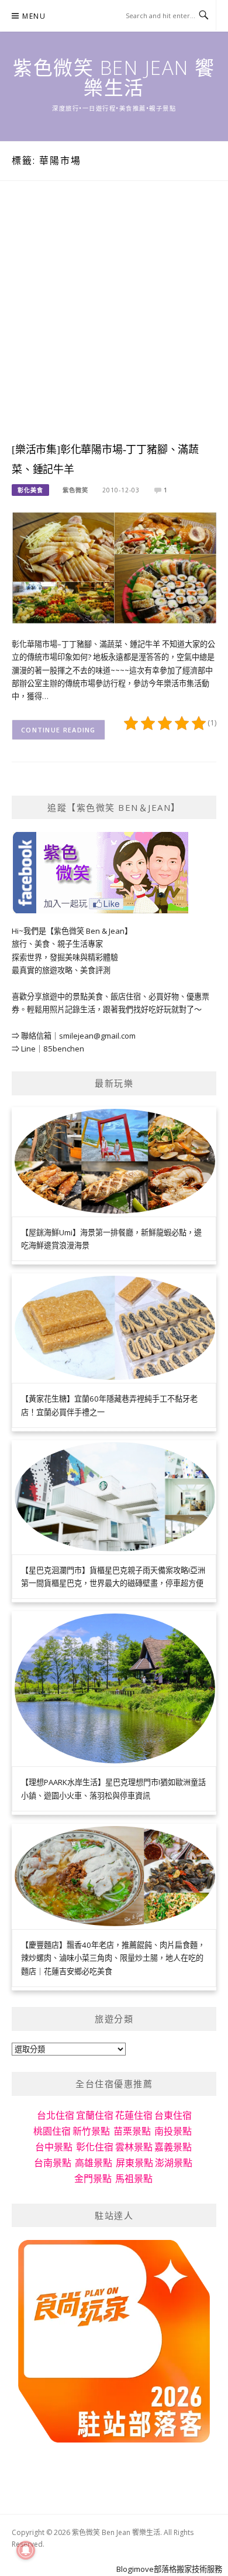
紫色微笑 (75, 490)
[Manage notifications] (26, 2550)
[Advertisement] (114, 323)
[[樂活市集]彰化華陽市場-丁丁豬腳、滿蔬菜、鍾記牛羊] (114, 567)
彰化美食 (30, 490)
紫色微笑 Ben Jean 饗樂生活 (114, 78)
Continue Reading (58, 730)
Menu (34, 16)
